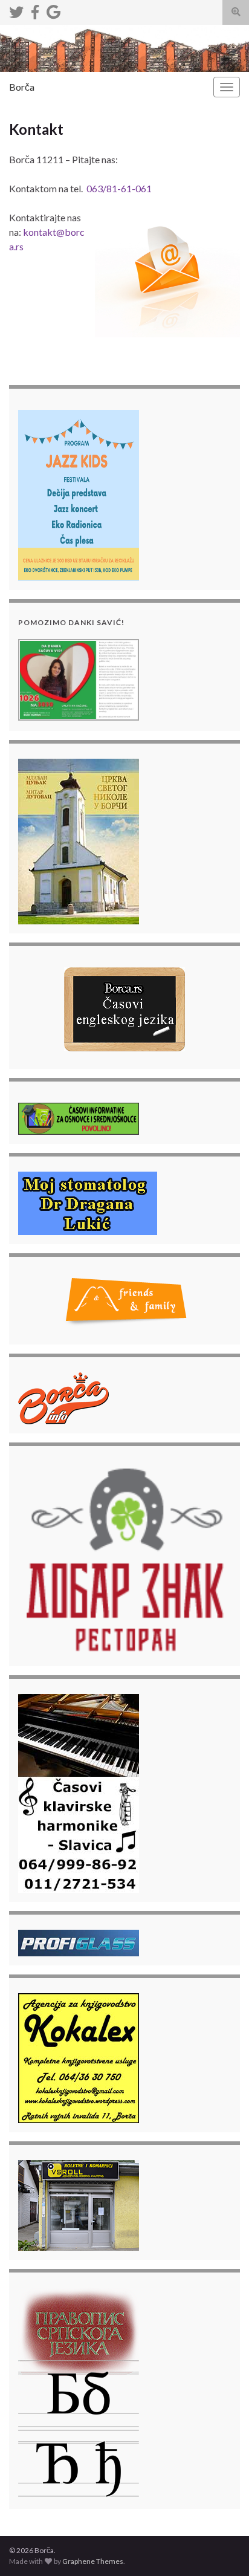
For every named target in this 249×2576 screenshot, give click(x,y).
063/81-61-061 (119, 188)
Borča (22, 87)
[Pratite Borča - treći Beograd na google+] (53, 10)
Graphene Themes (93, 2561)
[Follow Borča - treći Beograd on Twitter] (16, 10)
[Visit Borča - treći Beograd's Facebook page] (35, 10)
